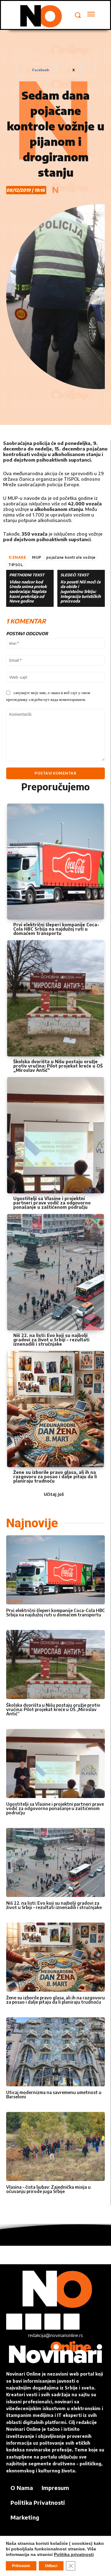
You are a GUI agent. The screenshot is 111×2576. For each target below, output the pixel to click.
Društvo (15, 1601)
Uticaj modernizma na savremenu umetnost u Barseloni (54, 2095)
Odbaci (51, 2566)
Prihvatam (21, 2566)
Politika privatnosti (74, 2554)
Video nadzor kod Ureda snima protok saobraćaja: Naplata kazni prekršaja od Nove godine (28, 592)
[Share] (52, 2322)
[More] (89, 70)
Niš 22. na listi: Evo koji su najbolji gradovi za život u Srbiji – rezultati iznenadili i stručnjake (51, 1340)
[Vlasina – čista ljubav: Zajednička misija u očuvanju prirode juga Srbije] (55, 2146)
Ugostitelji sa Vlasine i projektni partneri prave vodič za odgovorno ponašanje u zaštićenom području (52, 1203)
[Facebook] (14, 2322)
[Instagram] (33, 2322)
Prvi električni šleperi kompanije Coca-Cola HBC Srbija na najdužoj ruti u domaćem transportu (56, 929)
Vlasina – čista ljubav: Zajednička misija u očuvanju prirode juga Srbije (48, 2189)
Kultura (15, 2083)
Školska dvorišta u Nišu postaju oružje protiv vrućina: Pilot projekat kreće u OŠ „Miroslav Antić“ (58, 1066)
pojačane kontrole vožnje (71, 557)
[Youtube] (72, 2322)
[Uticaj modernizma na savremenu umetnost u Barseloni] (55, 2052)
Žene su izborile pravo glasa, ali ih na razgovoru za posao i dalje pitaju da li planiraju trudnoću (55, 1477)
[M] (40, 16)
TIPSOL (16, 565)
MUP (37, 557)
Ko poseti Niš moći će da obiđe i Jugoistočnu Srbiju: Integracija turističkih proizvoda (81, 592)
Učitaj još (54, 1494)
